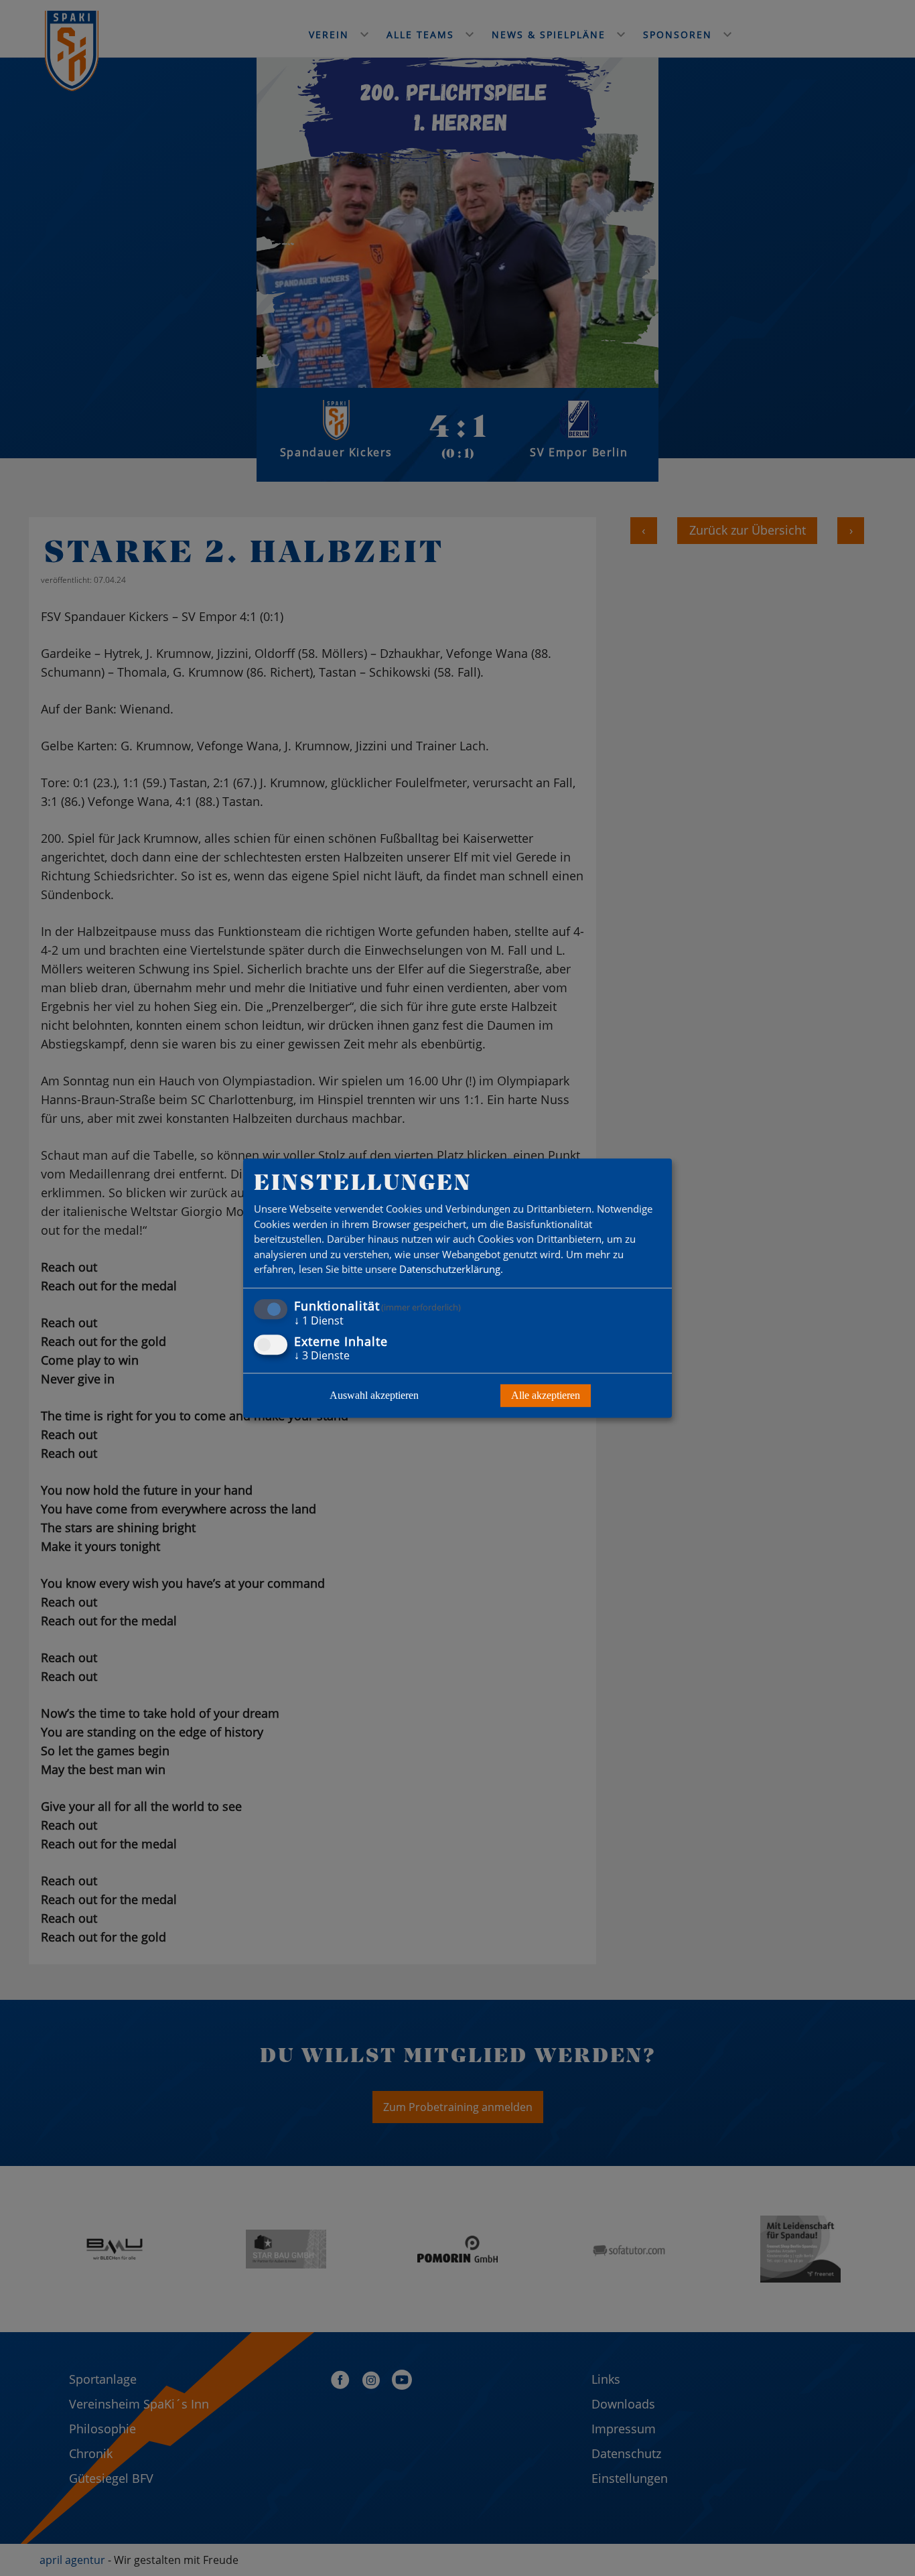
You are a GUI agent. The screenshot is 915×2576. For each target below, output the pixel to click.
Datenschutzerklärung (450, 1270)
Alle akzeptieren (546, 1395)
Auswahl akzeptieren (374, 1395)
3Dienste (322, 1355)
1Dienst (319, 1320)
